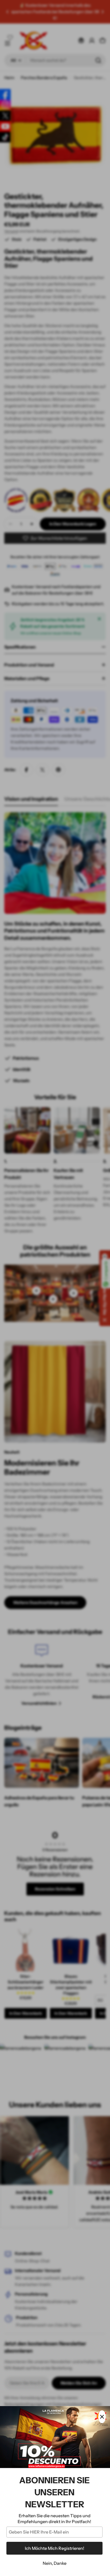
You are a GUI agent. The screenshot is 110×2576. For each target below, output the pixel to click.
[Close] (102, 2417)
